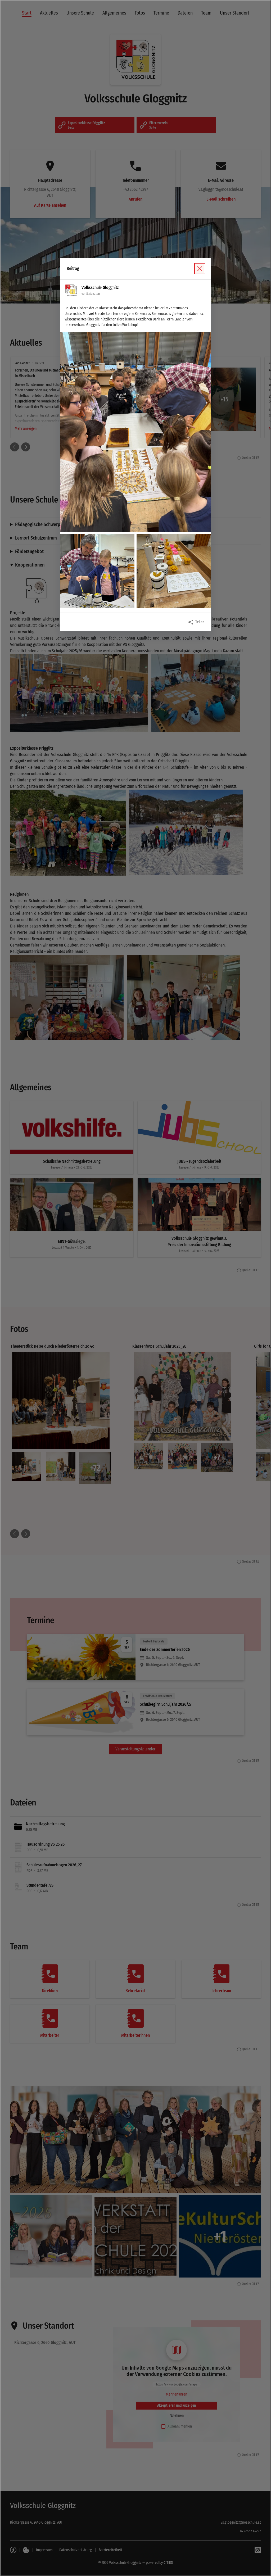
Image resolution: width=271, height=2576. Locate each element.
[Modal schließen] (135, 1288)
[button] (135, 432)
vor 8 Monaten (91, 294)
